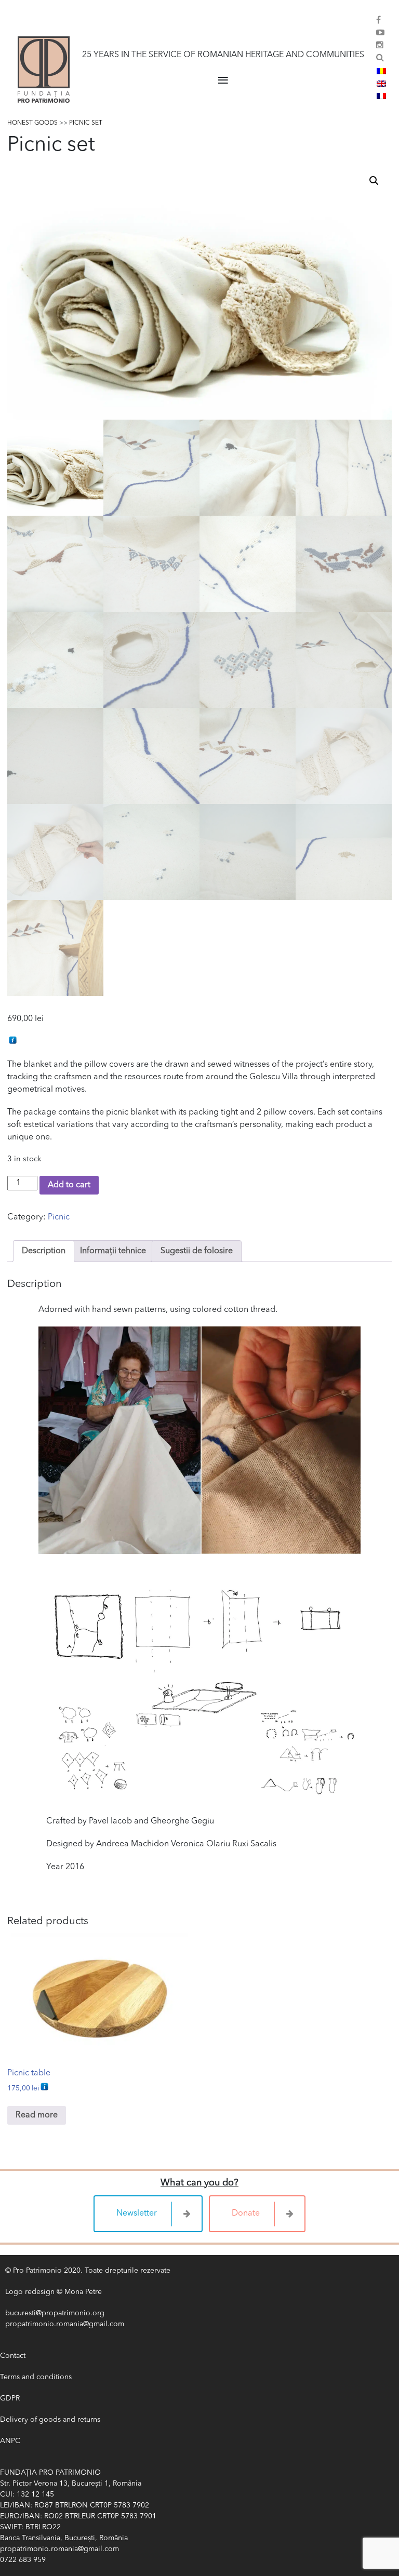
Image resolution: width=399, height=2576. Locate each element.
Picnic (59, 1217)
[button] (374, 181)
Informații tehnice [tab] (113, 1251)
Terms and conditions (36, 2377)
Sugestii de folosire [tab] (197, 1251)
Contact (13, 2356)
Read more (37, 2115)
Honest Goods (32, 123)
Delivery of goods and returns (50, 2420)
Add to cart (69, 1185)
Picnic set (86, 123)
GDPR (10, 2398)
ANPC (10, 2441)
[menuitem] (381, 71)
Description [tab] (44, 1251)
